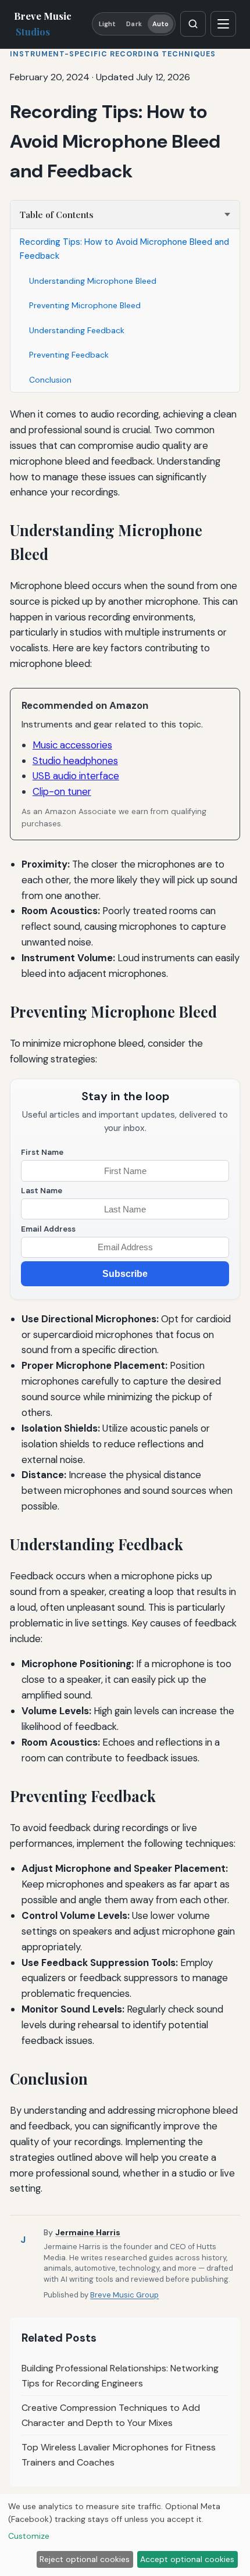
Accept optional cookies (187, 2559)
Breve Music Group (124, 2295)
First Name (42, 1152)
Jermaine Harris (88, 2232)
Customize (29, 2536)
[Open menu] (223, 24)
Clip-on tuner (62, 791)
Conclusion (50, 380)
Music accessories (72, 745)
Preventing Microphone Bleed (85, 305)
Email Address (48, 1229)
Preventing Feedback (69, 355)
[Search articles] (193, 24)
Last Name (42, 1191)
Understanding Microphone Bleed (93, 281)
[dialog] (125, 2535)
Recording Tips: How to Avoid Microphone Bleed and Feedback (124, 249)
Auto (160, 24)
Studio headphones (75, 761)
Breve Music (43, 24)
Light (108, 24)
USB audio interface (76, 776)
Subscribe (125, 1274)
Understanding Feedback (77, 330)
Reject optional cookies (85, 2559)
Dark (134, 24)
